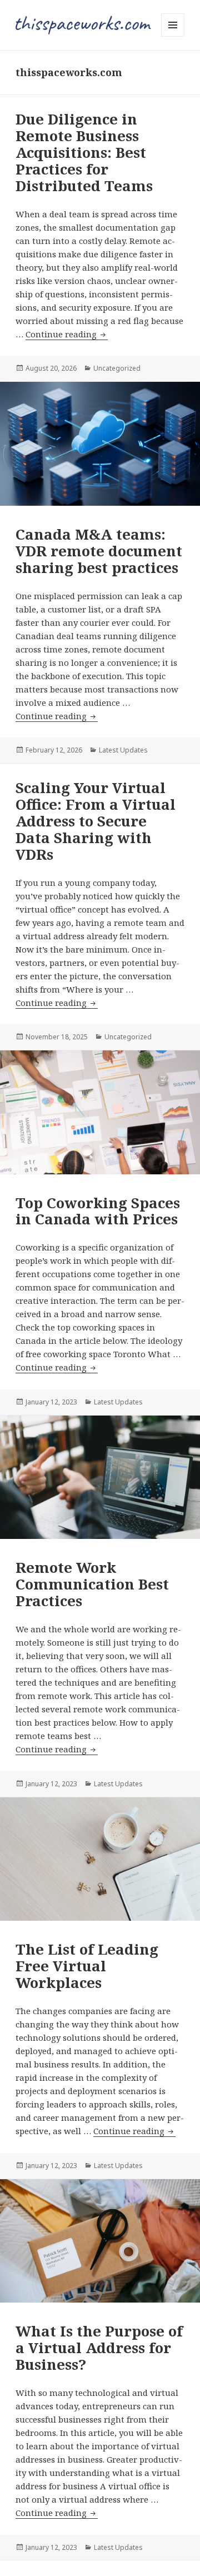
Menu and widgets (173, 36)
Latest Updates (123, 750)
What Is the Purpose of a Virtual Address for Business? (99, 2348)
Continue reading (67, 334)
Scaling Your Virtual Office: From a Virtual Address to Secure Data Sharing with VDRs (96, 821)
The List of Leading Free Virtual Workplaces (87, 1966)
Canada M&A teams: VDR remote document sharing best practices (99, 551)
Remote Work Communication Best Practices (92, 1584)
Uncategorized (117, 368)
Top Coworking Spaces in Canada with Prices (98, 1211)
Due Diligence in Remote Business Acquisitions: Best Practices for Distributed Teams (84, 152)
